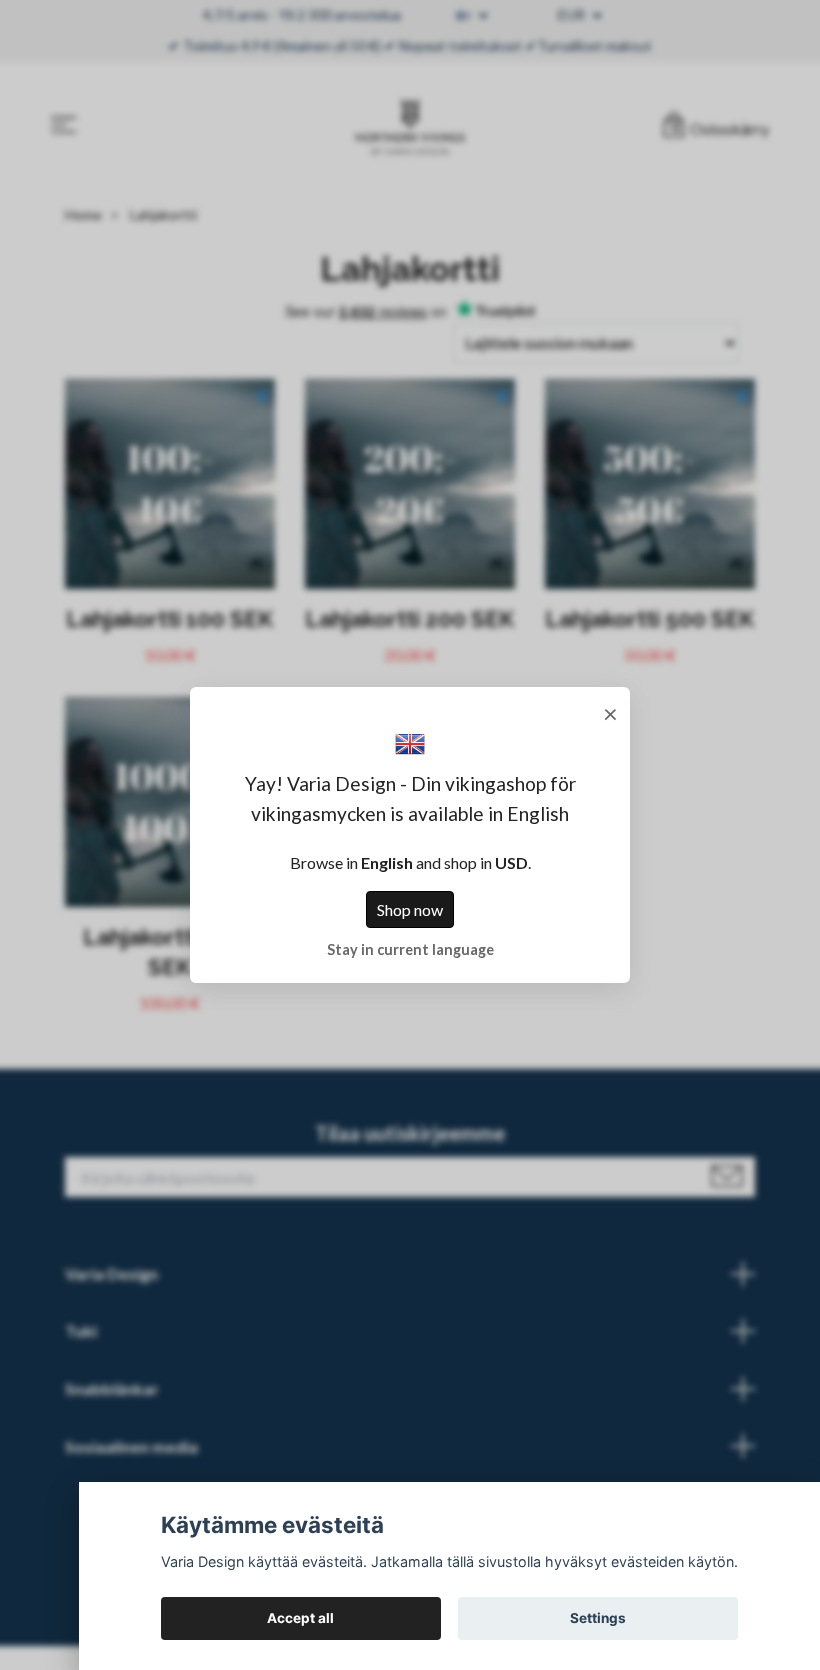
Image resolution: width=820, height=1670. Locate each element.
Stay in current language (410, 949)
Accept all (300, 1618)
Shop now (410, 909)
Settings (598, 1618)
